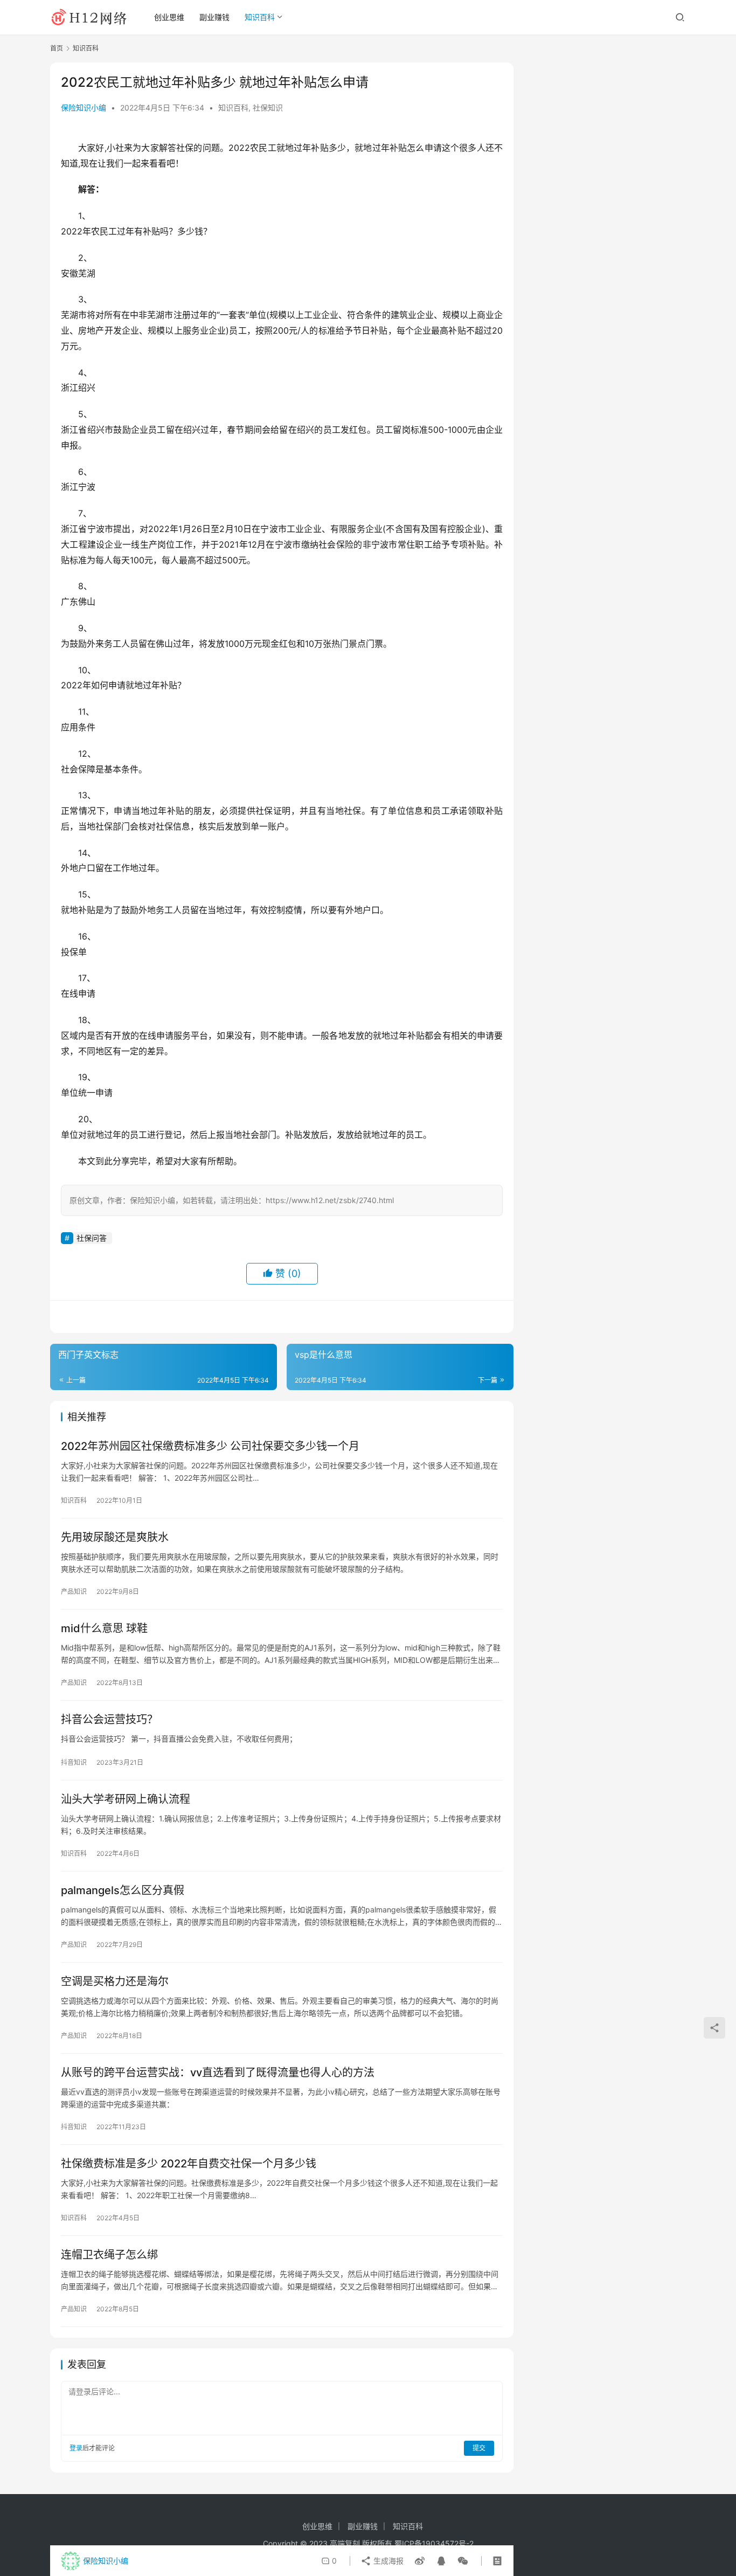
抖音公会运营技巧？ (109, 1719)
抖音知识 (74, 1762)
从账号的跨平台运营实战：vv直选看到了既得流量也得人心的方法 (218, 2073)
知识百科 (260, 17)
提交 (479, 2448)
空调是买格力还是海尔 (115, 1981)
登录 (76, 2448)
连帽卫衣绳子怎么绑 (109, 2255)
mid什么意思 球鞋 (104, 1628)
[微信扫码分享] (461, 2561)
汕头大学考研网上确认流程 (126, 1799)
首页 (57, 48)
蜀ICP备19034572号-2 (434, 2543)
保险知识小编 (84, 108)
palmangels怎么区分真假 (123, 1890)
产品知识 (74, 1591)
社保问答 (92, 1238)
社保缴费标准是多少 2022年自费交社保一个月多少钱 (189, 2164)
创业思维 (169, 17)
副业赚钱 (214, 17)
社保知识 (268, 108)
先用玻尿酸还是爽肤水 (115, 1537)
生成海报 (387, 2561)
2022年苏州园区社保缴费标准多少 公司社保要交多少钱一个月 (210, 1446)
